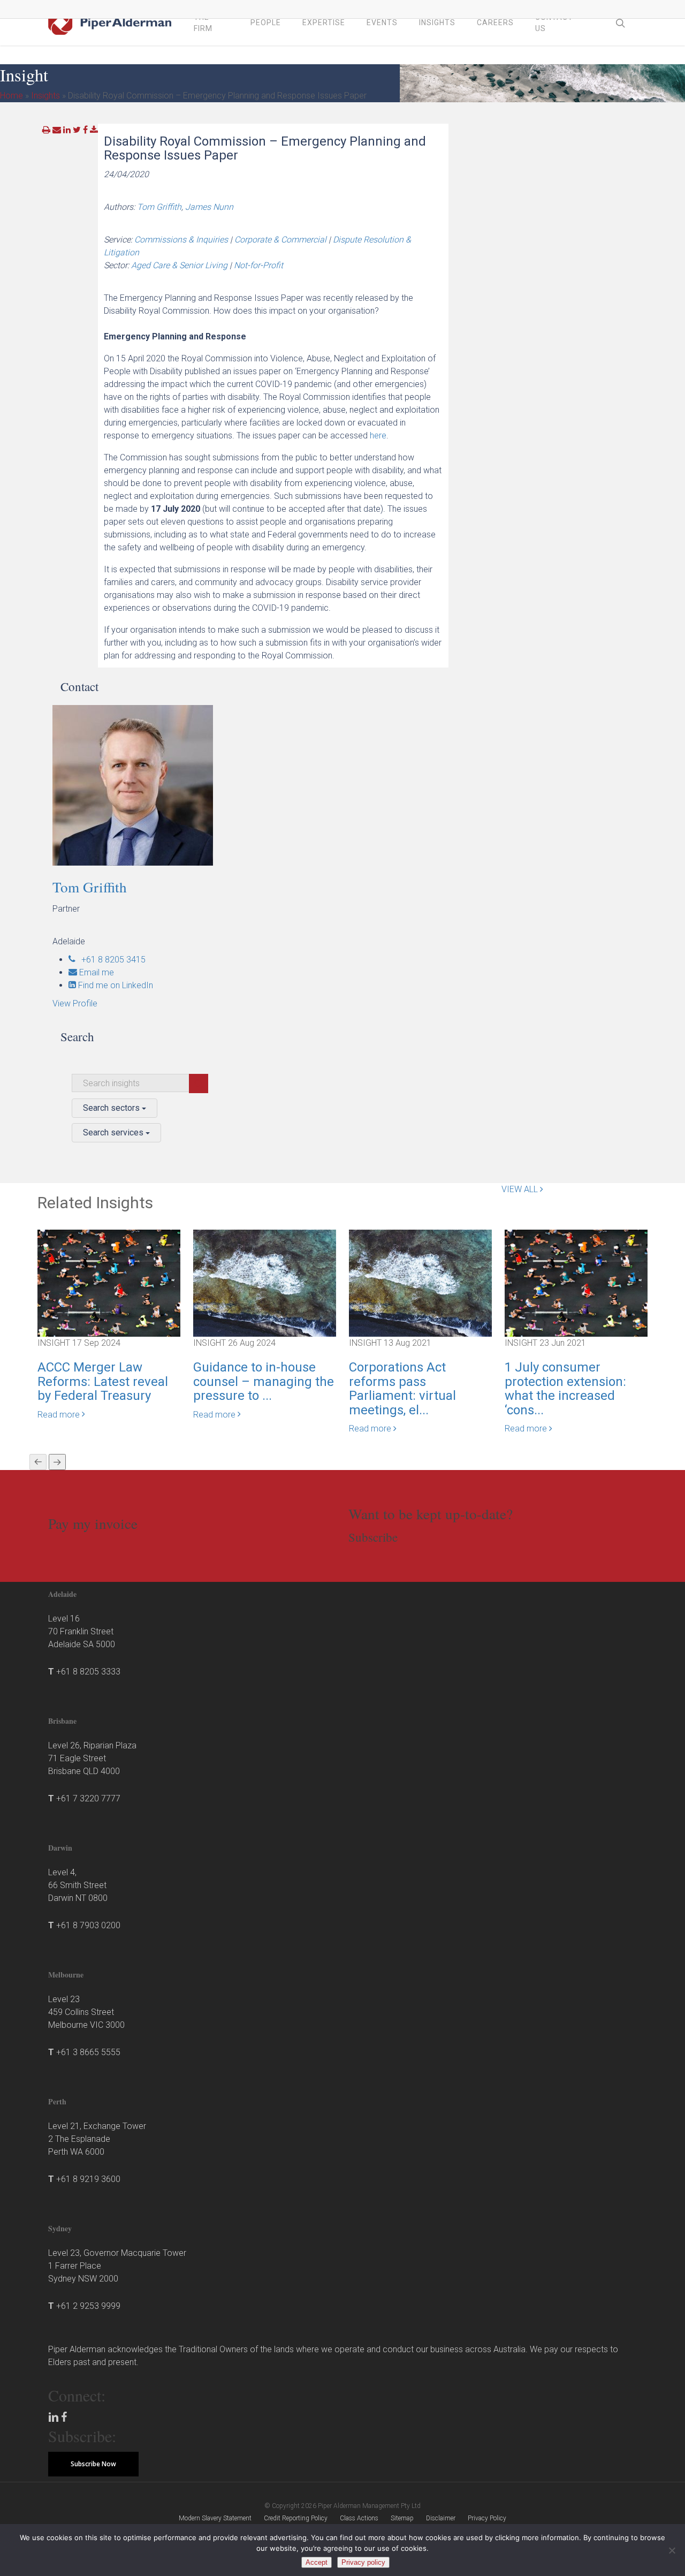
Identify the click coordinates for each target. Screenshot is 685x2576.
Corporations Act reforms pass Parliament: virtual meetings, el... (402, 1388)
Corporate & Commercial (280, 240)
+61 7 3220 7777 (88, 1798)
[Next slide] (57, 1462)
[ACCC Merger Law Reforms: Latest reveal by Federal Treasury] (109, 1283)
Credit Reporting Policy (296, 2518)
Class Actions (359, 2518)
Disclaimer (441, 2518)
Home (12, 96)
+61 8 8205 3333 (88, 1672)
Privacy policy (363, 2562)
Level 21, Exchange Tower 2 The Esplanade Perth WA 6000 (97, 2139)
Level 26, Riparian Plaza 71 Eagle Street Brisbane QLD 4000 (92, 1758)
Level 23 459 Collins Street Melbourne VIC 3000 (86, 2012)
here (378, 435)
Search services (114, 1132)
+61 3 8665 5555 (88, 2052)
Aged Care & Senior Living (179, 265)
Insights (45, 96)
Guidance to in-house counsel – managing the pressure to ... (264, 1381)
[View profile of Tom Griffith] (149, 785)
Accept (317, 2562)
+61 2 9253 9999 (88, 2306)
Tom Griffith (159, 207)
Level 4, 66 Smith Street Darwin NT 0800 (78, 1885)
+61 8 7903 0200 (88, 1925)
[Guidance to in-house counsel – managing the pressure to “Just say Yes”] (265, 1283)
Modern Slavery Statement (215, 2518)
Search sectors (112, 1108)
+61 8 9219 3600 (88, 2179)
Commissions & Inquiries (181, 240)
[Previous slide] (38, 1462)
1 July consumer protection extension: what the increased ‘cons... (565, 1388)
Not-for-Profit (258, 265)
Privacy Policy (487, 2518)
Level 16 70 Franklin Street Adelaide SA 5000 (82, 1631)
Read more (60, 1415)
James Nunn (209, 207)
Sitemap (402, 2518)
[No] (672, 2550)
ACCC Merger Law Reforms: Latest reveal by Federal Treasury (103, 1381)
